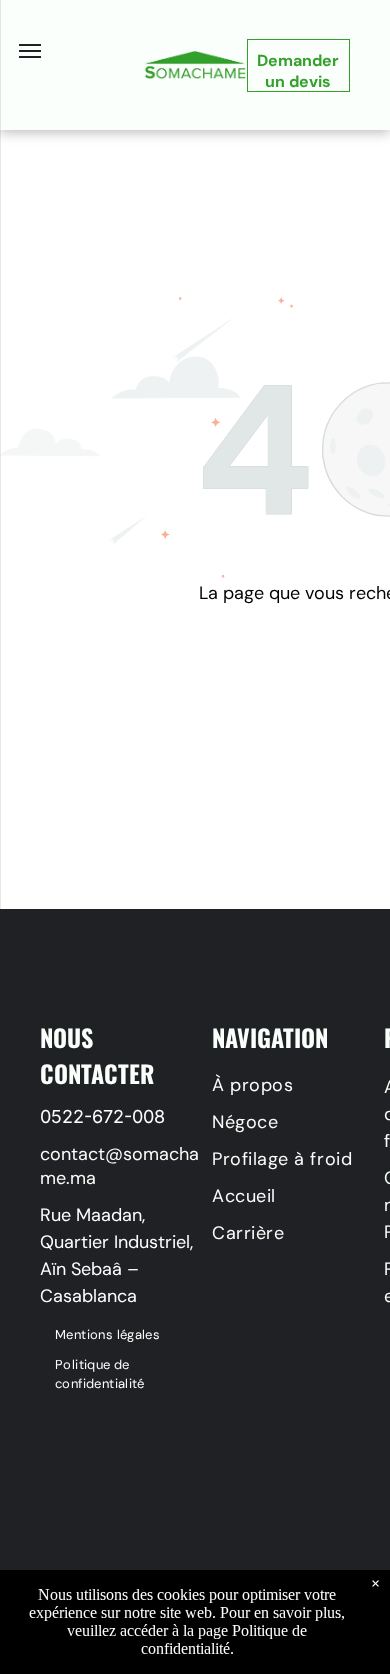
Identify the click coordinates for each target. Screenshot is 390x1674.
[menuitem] (126, 1335)
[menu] (30, 51)
